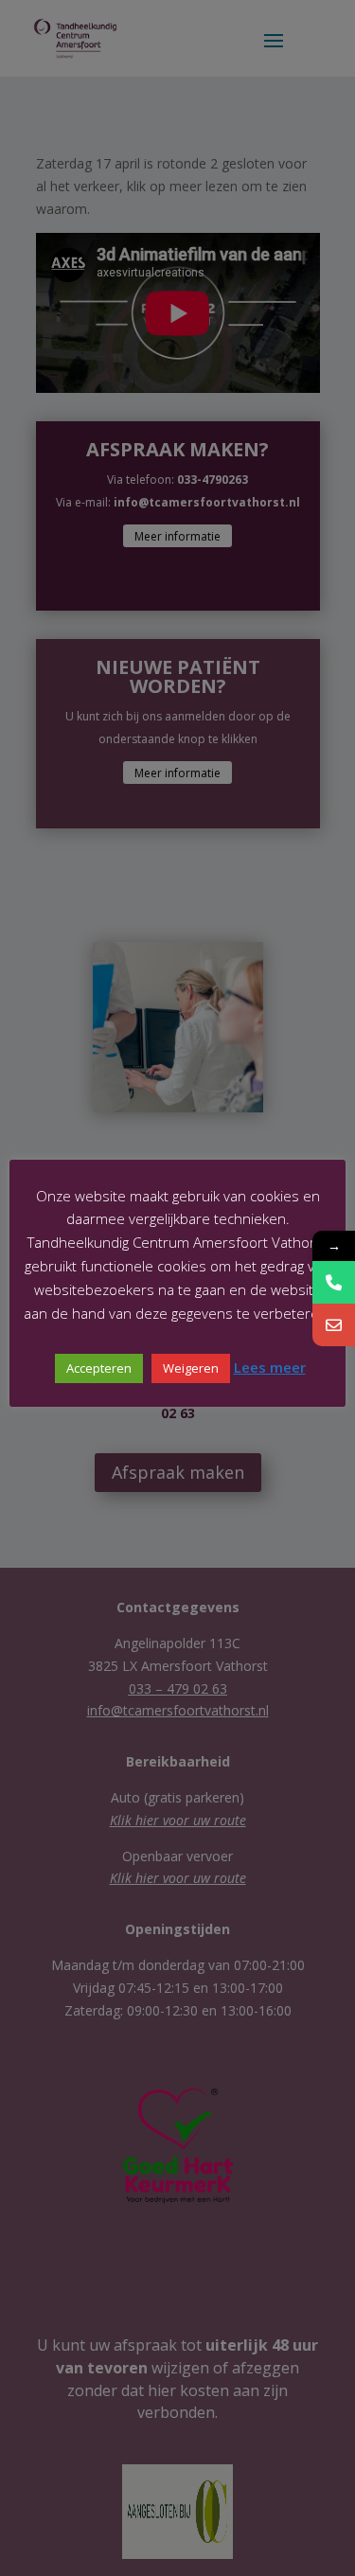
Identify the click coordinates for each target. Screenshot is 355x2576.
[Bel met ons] (334, 1282)
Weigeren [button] (191, 1368)
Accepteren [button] (99, 1368)
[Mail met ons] (334, 1325)
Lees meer (270, 1367)
